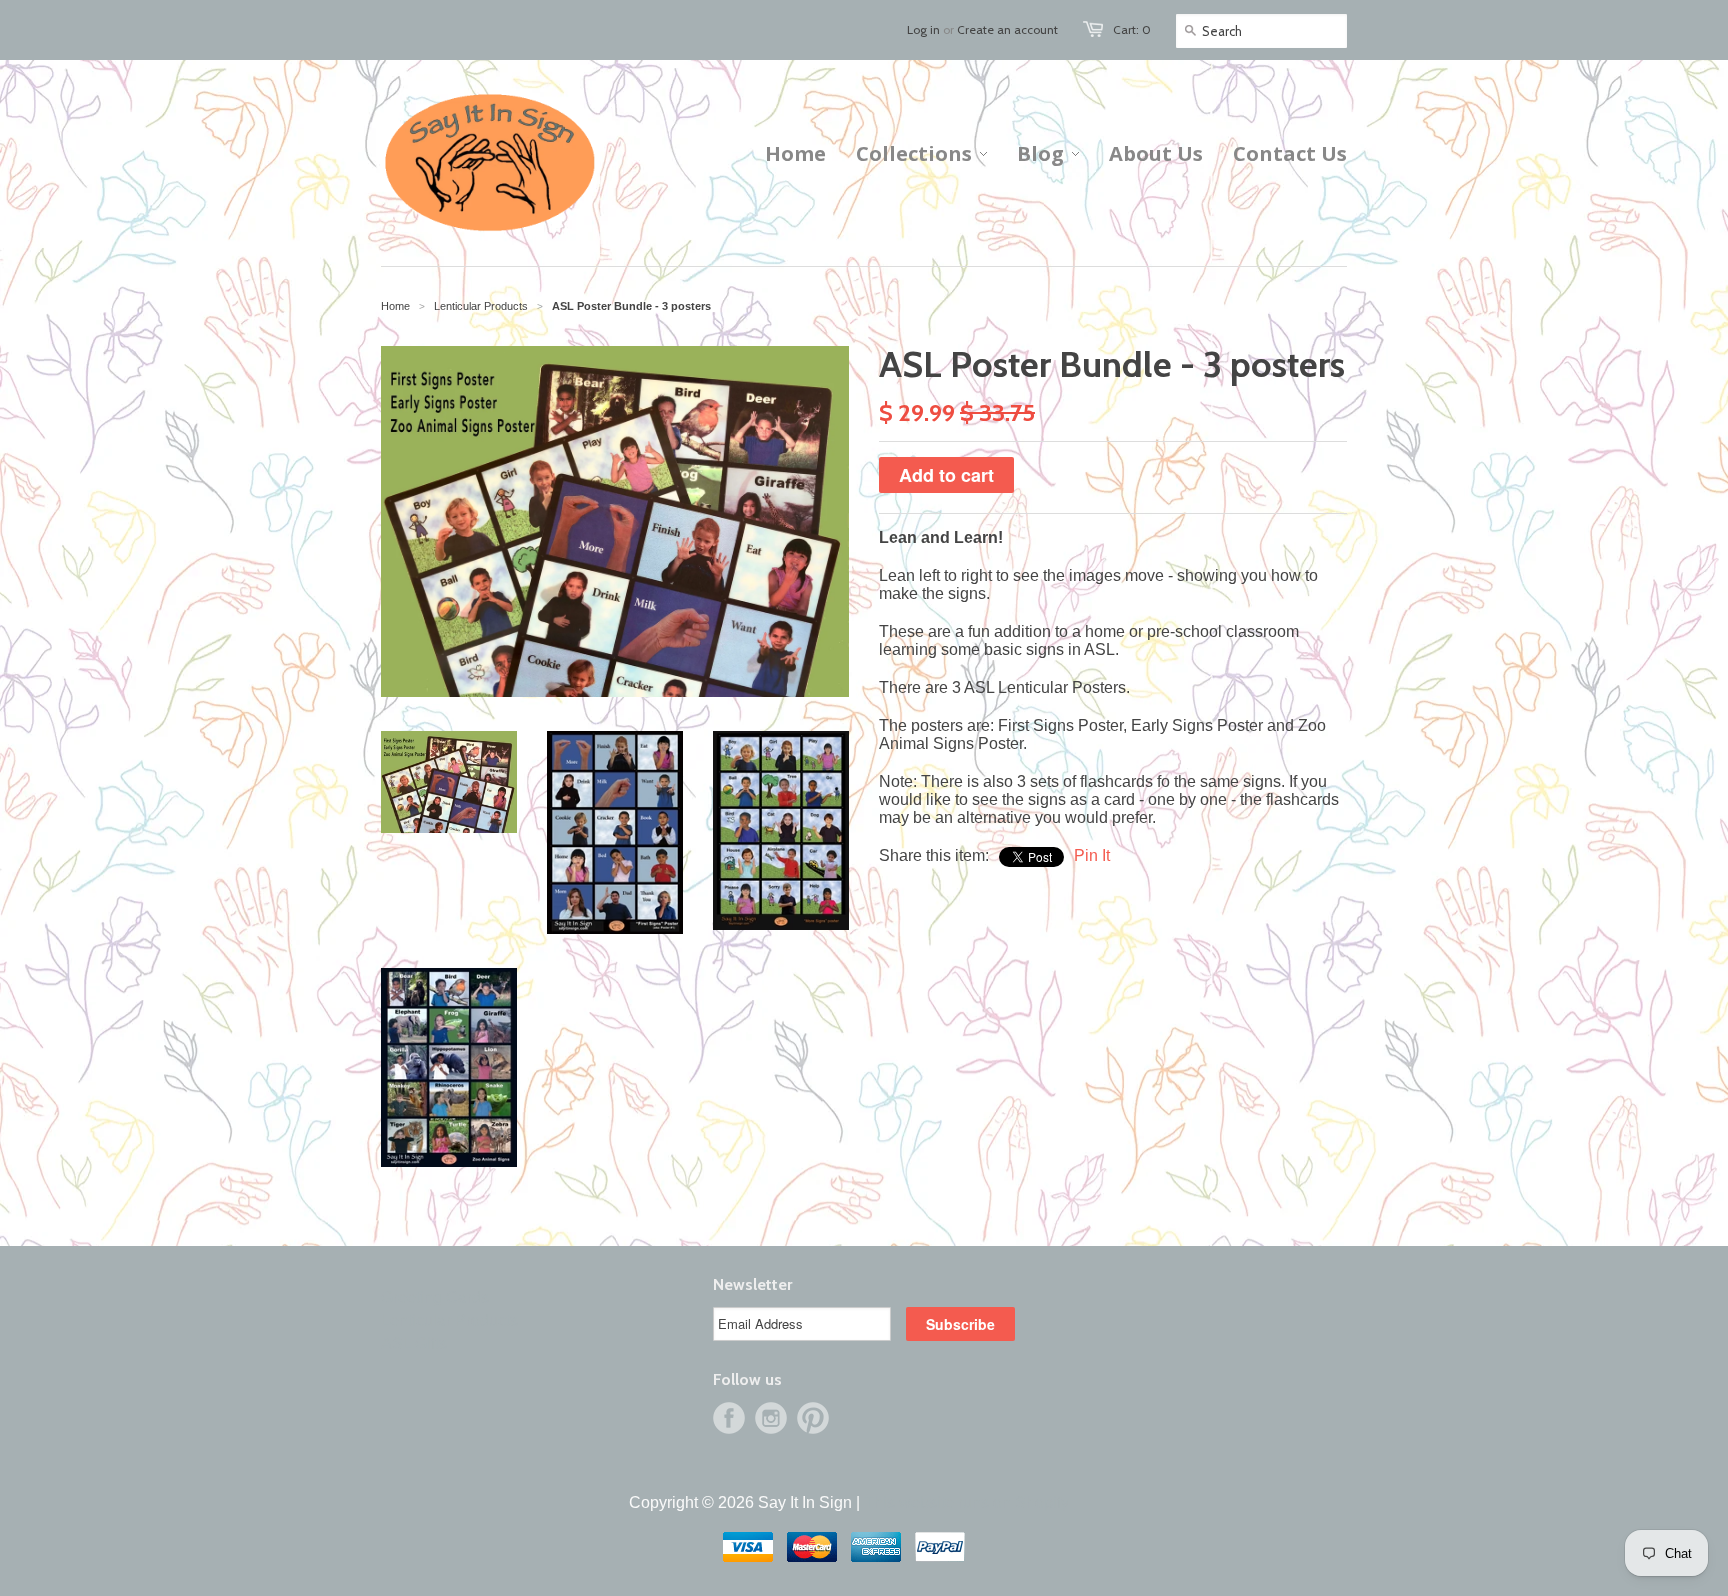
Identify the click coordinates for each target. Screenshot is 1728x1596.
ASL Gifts (414, 1343)
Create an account (1007, 29)
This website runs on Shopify (966, 1502)
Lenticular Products (449, 1320)
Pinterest (813, 1418)
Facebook (729, 1418)
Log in (923, 29)
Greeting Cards (435, 1297)
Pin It (1092, 855)
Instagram (771, 1418)
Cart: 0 (1132, 29)
